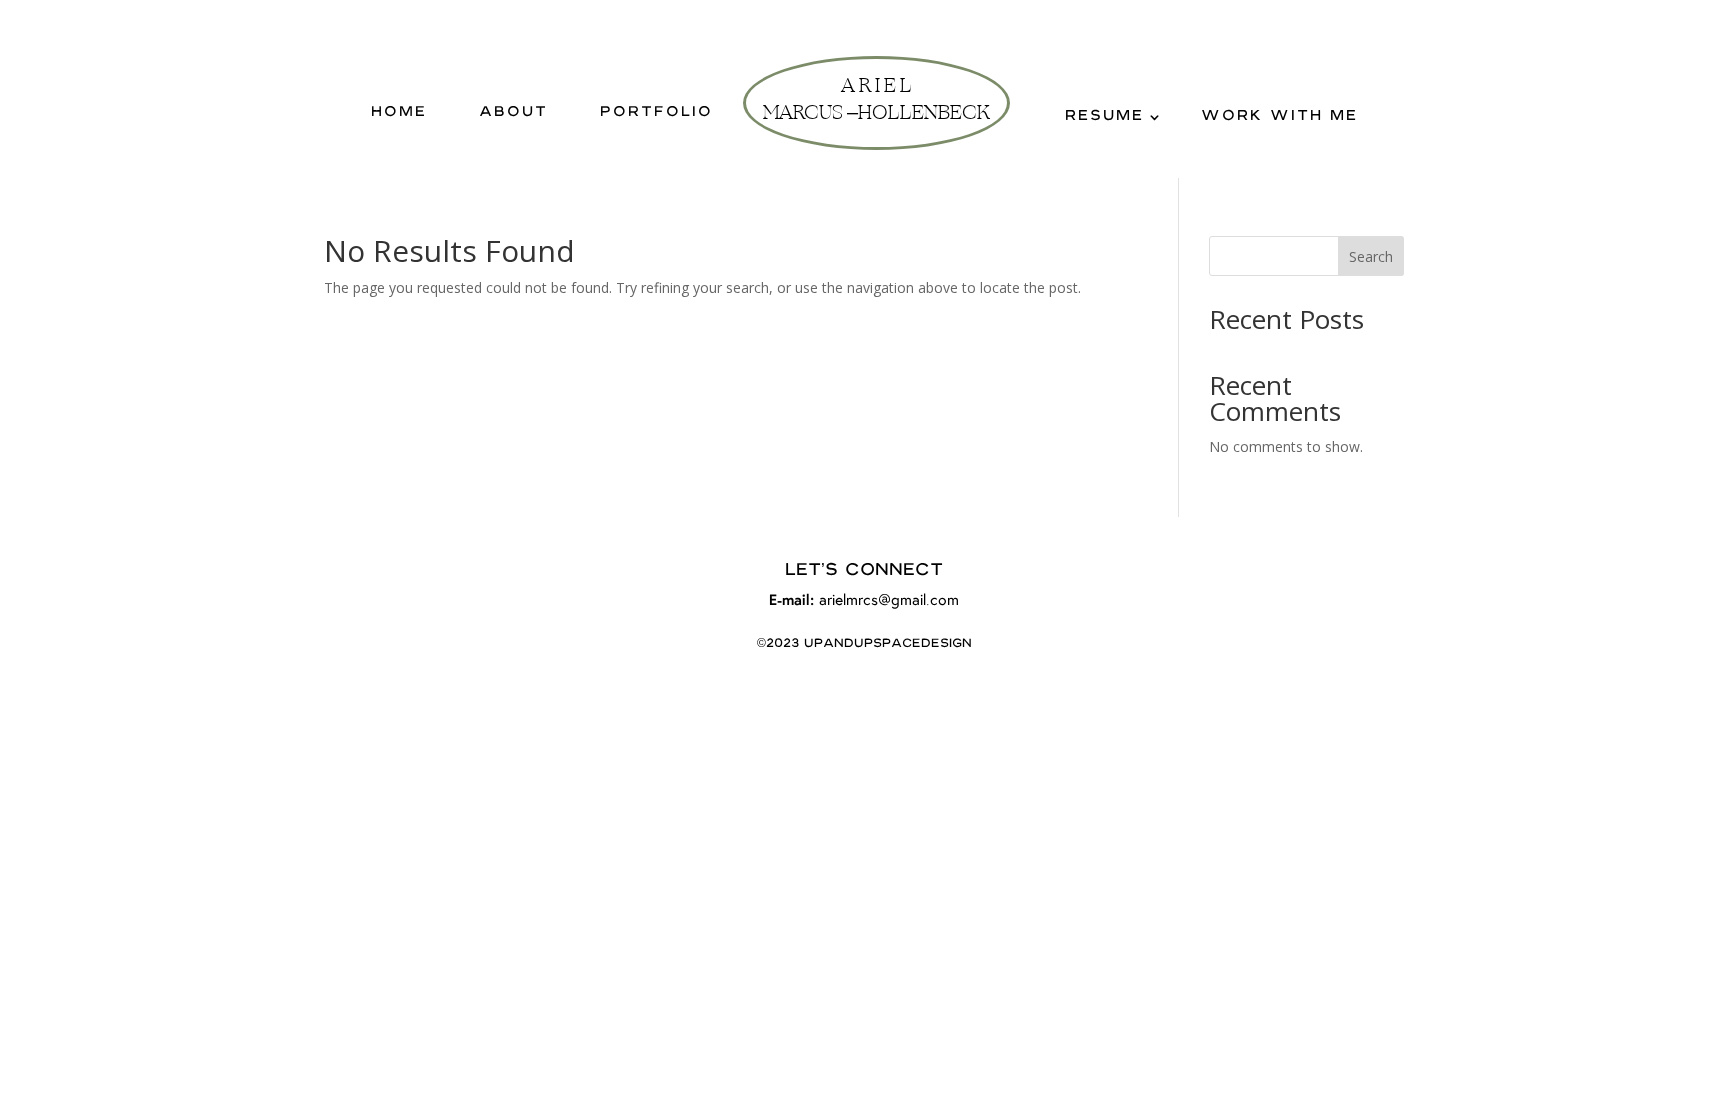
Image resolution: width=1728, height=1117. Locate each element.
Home (399, 113)
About (513, 113)
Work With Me (1279, 117)
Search (1371, 256)
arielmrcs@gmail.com (889, 601)
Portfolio (656, 113)
